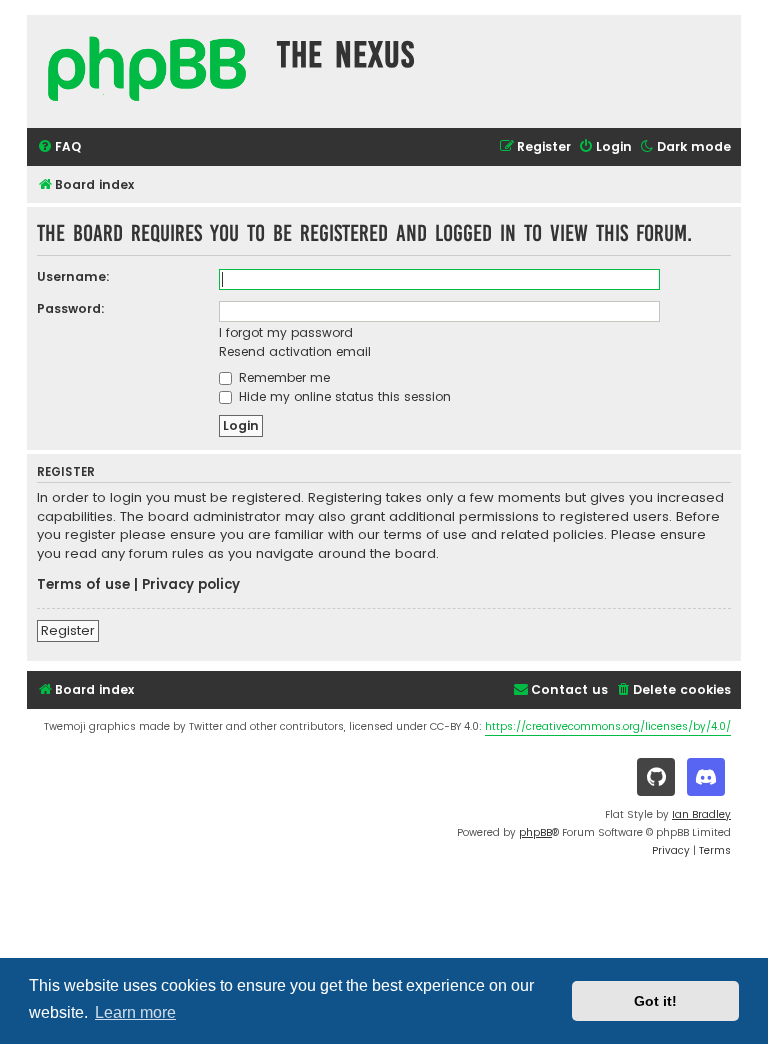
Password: (71, 308)
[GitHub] (656, 777)
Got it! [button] (655, 1001)
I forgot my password (286, 332)
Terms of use (83, 585)
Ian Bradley (701, 814)
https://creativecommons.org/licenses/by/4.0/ (608, 726)
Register (68, 630)
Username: (73, 276)
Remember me (282, 377)
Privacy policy (191, 585)
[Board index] (147, 71)
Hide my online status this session (343, 396)
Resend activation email (295, 351)
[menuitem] (59, 147)
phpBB (535, 832)
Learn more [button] (135, 1012)
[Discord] (706, 777)
